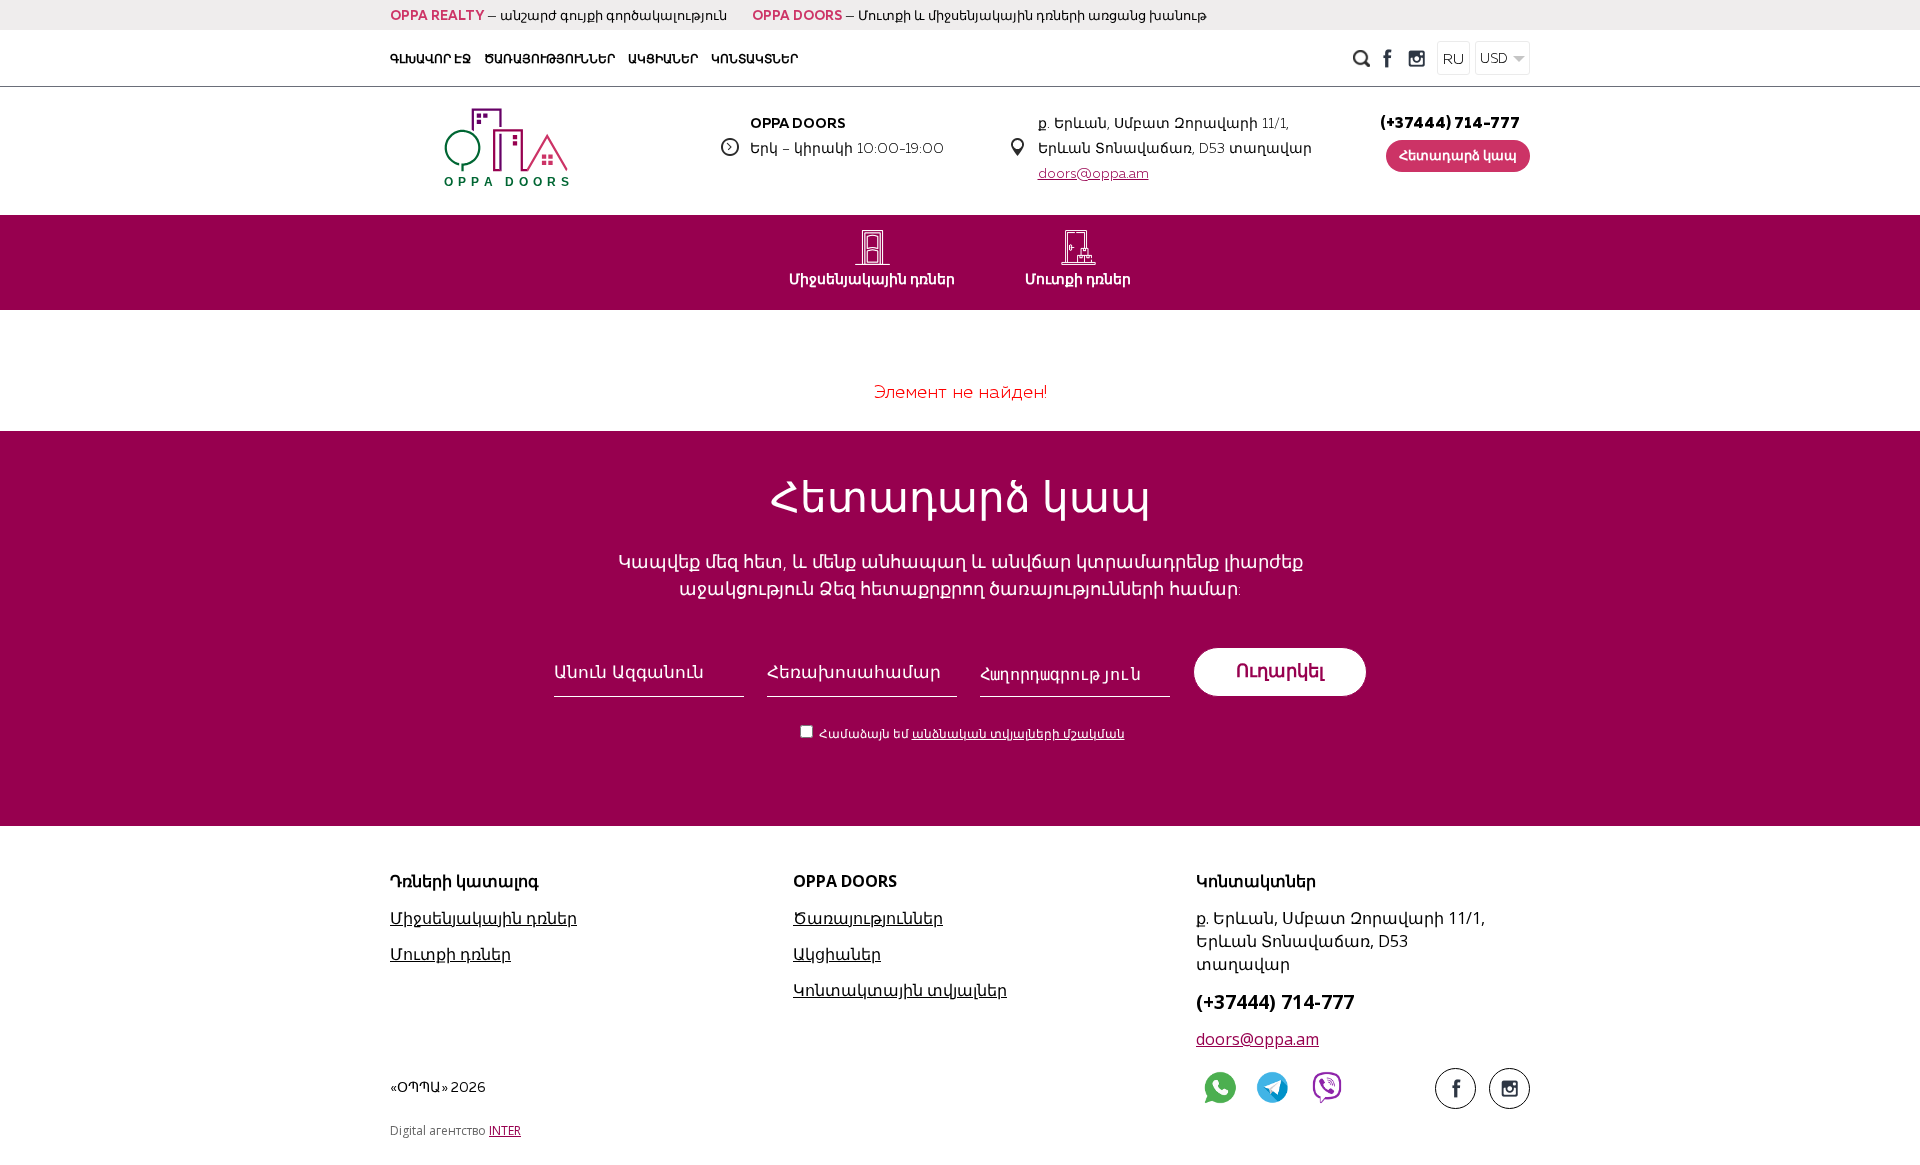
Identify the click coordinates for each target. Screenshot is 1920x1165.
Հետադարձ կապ (1458, 156)
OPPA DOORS (797, 16)
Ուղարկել (1280, 671)
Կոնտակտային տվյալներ (900, 990)
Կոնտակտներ (754, 58)
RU (1453, 59)
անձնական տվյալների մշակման (1018, 735)
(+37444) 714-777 (1450, 123)
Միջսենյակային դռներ (872, 280)
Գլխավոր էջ (430, 58)
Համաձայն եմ (972, 735)
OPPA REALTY (437, 16)
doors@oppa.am (1093, 174)
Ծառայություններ (549, 58)
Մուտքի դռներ (1078, 280)
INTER (505, 1130)
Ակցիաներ (663, 58)
